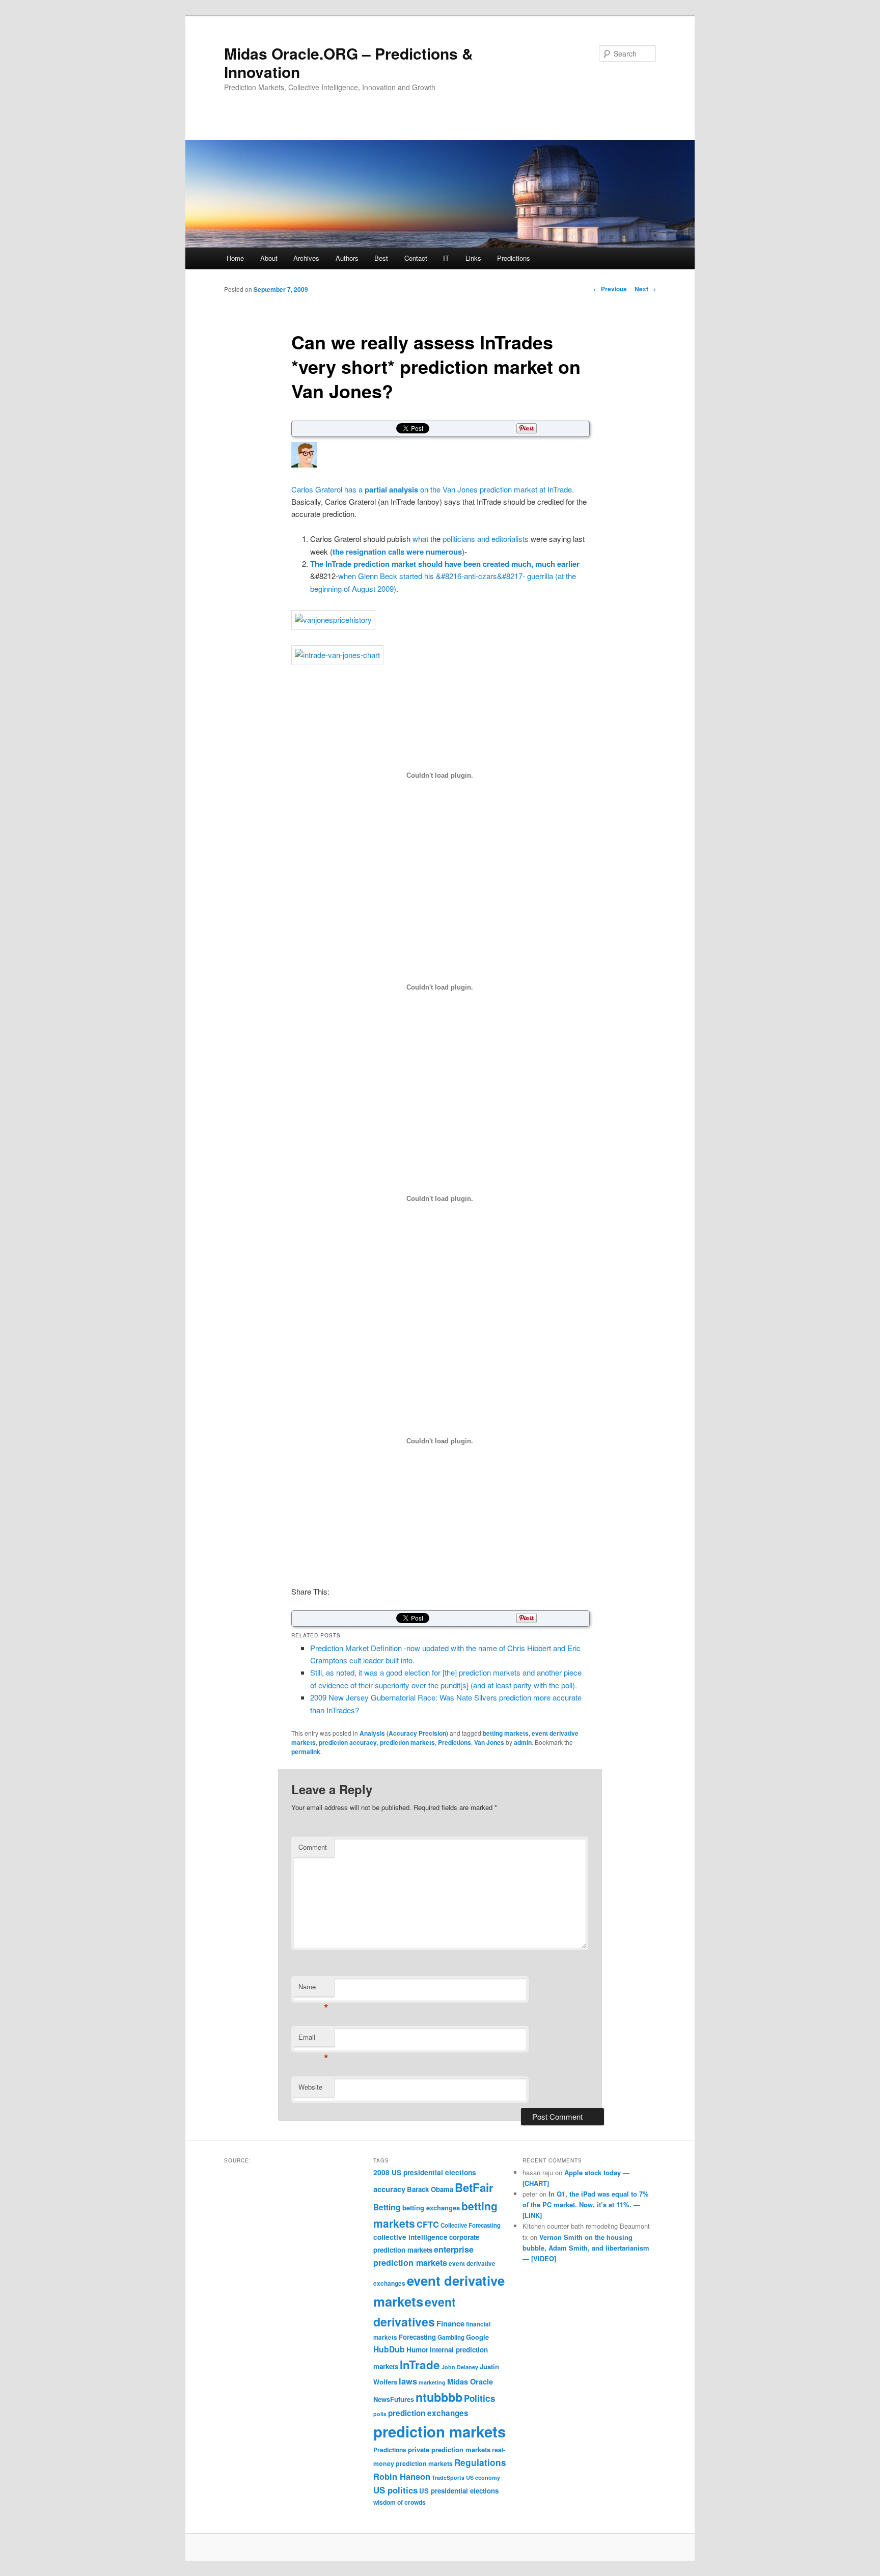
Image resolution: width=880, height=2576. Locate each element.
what (420, 539)
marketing (432, 2382)
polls (380, 2414)
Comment (313, 1847)
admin (523, 1742)
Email (313, 2039)
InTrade (420, 2365)
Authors (347, 258)
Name (313, 1989)
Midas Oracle (470, 2381)
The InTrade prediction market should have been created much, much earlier (445, 564)
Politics (480, 2398)
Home (235, 258)
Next (645, 289)
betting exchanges (431, 2208)
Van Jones (489, 1742)
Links (473, 258)
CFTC (428, 2224)
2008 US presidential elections (425, 2172)
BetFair (474, 2187)
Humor (417, 2350)
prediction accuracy (348, 1742)
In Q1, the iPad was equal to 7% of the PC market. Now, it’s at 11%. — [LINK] (586, 2204)
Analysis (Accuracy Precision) (404, 1733)
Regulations (480, 2462)
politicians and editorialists (486, 539)
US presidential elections (459, 2491)
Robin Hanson (402, 2476)
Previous (610, 289)
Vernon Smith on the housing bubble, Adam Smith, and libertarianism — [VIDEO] (586, 2248)
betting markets (506, 1733)
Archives (306, 258)
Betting (387, 2207)
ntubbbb (439, 2397)
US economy (483, 2477)
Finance (450, 2323)
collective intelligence (410, 2237)
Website (310, 2087)
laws (408, 2381)
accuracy (389, 2189)
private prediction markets (449, 2449)
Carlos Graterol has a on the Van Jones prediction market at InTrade (432, 489)
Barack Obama (430, 2189)
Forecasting (417, 2337)
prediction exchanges (428, 2413)
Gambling (451, 2337)
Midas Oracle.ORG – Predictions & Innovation (349, 62)
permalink (306, 1751)
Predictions (514, 258)
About (269, 258)
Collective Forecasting (471, 2225)
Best (381, 258)
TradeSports (448, 2477)
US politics (395, 2490)
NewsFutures (394, 2399)
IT (446, 258)
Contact (416, 258)
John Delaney (460, 2367)
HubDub (389, 2349)
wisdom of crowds (400, 2502)
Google (477, 2337)
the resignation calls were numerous (397, 552)
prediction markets (407, 1742)
